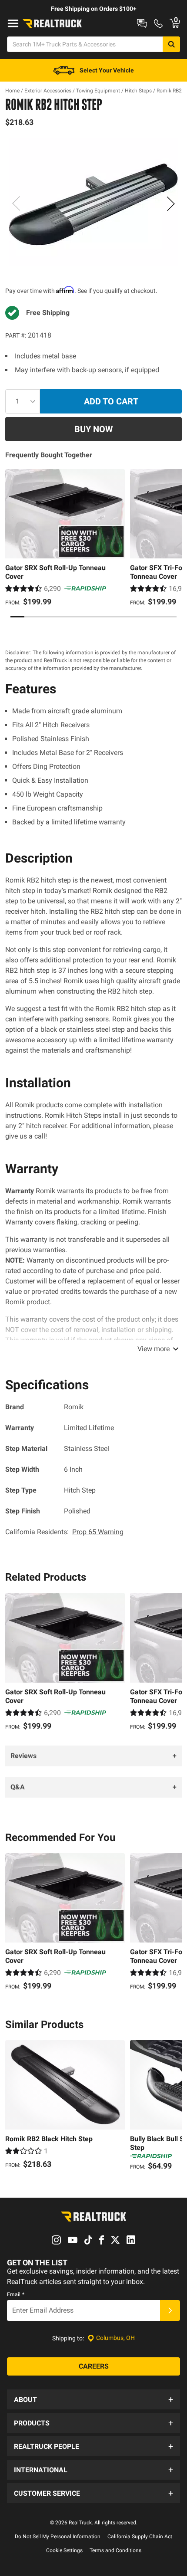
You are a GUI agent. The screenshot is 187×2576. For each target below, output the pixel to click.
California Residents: (64, 1532)
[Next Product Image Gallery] (170, 203)
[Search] (171, 44)
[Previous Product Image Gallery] (17, 203)
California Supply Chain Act (140, 2537)
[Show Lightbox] (93, 202)
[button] (93, 2399)
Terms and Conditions (115, 2550)
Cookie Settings (64, 2550)
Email (16, 2294)
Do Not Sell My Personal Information (58, 2537)
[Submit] (170, 2310)
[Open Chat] (142, 23)
